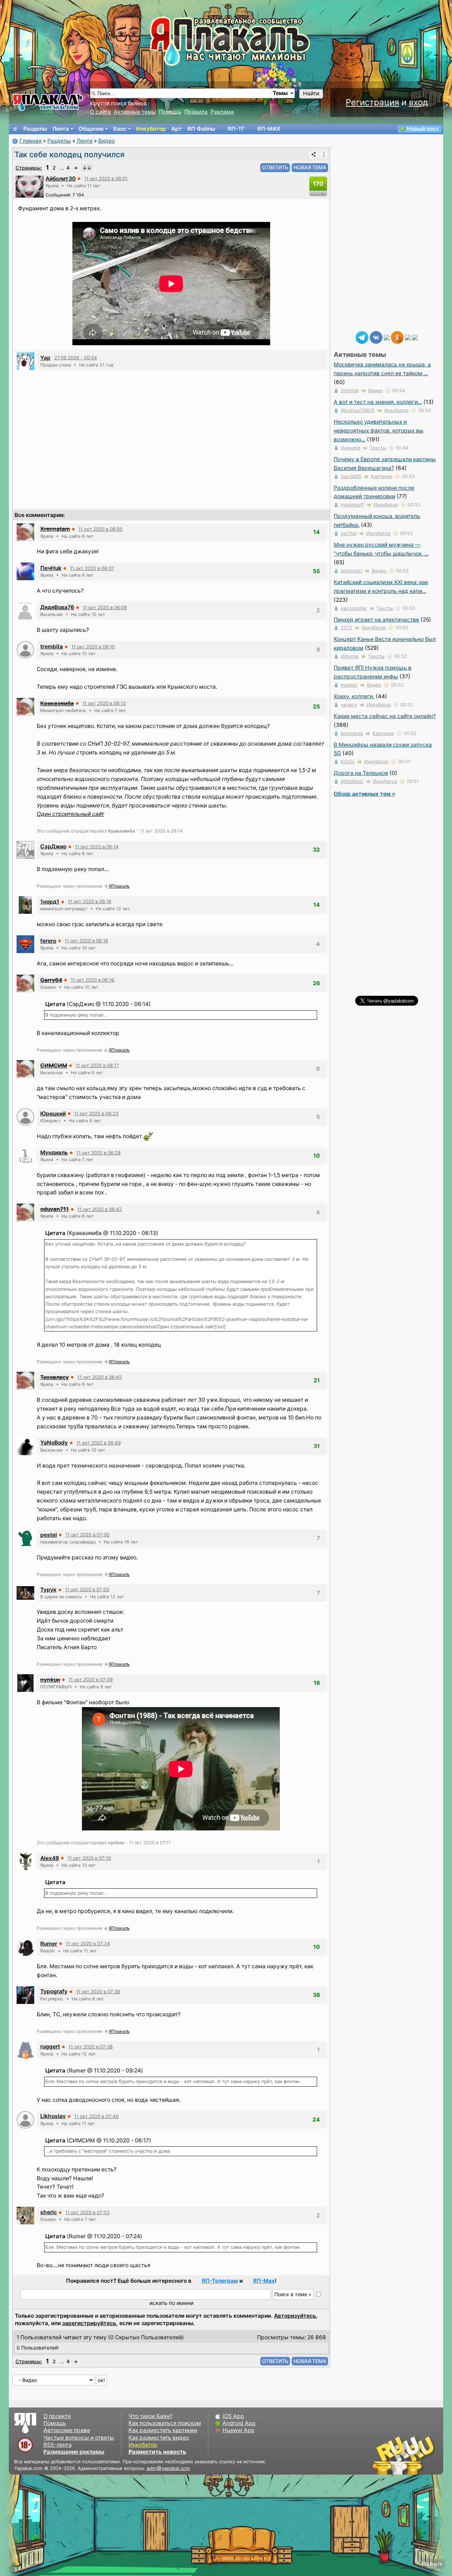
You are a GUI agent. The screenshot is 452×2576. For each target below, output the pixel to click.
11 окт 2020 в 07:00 (87, 1535)
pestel (49, 1535)
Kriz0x (348, 761)
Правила (196, 112)
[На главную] (15, 129)
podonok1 (352, 571)
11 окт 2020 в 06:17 (97, 1065)
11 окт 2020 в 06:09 (105, 607)
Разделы (35, 129)
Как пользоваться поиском (165, 2423)
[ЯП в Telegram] (362, 337)
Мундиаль (54, 1152)
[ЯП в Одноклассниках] (397, 337)
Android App (239, 2423)
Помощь (170, 112)
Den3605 (351, 476)
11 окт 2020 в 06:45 (100, 1377)
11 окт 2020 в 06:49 (99, 1443)
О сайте (100, 112)
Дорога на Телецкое (361, 773)
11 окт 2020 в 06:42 (100, 1209)
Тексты (378, 448)
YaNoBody (54, 1443)
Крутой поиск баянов (118, 103)
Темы (280, 93)
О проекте (57, 2416)
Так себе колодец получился (69, 154)
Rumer (49, 1944)
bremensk (352, 733)
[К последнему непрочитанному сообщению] (87, 168)
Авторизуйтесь (295, 2316)
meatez (349, 685)
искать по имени (171, 2303)
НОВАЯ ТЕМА (310, 167)
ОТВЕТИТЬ (275, 167)
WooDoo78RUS (358, 410)
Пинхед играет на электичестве (376, 620)
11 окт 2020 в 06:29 (98, 1153)
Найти (311, 93)
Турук (48, 1590)
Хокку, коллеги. (354, 696)
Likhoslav (53, 2116)
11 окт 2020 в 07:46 (96, 2116)
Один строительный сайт (70, 814)
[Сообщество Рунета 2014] (426, 2455)
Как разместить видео (159, 2438)
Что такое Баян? (150, 2416)
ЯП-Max (264, 2281)
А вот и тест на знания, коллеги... (378, 402)
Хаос (120, 129)
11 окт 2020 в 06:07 (92, 568)
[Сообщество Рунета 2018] (383, 2455)
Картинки (382, 476)
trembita (52, 646)
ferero (48, 941)
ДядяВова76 (57, 607)
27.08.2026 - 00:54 (76, 358)
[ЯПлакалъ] (48, 102)
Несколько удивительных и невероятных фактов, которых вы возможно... (379, 431)
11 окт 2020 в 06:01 (106, 178)
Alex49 (50, 1858)
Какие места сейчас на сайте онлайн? (385, 716)
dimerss (350, 656)
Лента (61, 129)
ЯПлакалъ (119, 886)
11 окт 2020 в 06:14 (97, 847)
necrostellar (354, 608)
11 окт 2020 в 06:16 (90, 901)
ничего (349, 705)
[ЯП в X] (408, 337)
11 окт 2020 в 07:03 (87, 1589)
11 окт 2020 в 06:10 (93, 647)
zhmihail (350, 390)
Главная (31, 141)
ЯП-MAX (269, 129)
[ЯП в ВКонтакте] (376, 337)
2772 (346, 628)
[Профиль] (30, 186)
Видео (106, 141)
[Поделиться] (314, 154)
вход (418, 102)
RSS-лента (58, 2445)
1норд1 (50, 902)
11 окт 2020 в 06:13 (104, 703)
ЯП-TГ (236, 129)
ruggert (50, 2046)
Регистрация (372, 102)
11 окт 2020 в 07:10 (89, 1858)
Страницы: (29, 168)
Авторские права (67, 2430)
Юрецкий (53, 1114)
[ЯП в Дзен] (387, 337)
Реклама (222, 112)
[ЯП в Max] (415, 337)
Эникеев (350, 448)
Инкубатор (151, 129)
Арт (177, 129)
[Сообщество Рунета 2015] (404, 2455)
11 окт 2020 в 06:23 (96, 1113)
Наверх (432, 2564)
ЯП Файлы (201, 129)
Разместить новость (157, 2452)
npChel (349, 533)
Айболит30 (61, 179)
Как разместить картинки (163, 2430)
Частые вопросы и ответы (79, 2438)
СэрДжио (53, 846)
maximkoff (352, 505)
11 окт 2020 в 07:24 (88, 1943)
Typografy (54, 1991)
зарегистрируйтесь (89, 2323)
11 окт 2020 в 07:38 (98, 1992)
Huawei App (239, 2430)
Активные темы (135, 112)
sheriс (49, 2212)
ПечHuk (51, 568)
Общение (91, 129)
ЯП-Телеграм (220, 2281)
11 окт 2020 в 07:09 (91, 1680)
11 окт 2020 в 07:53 (87, 2212)
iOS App (233, 2416)
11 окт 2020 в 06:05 (100, 529)
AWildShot (352, 781)
